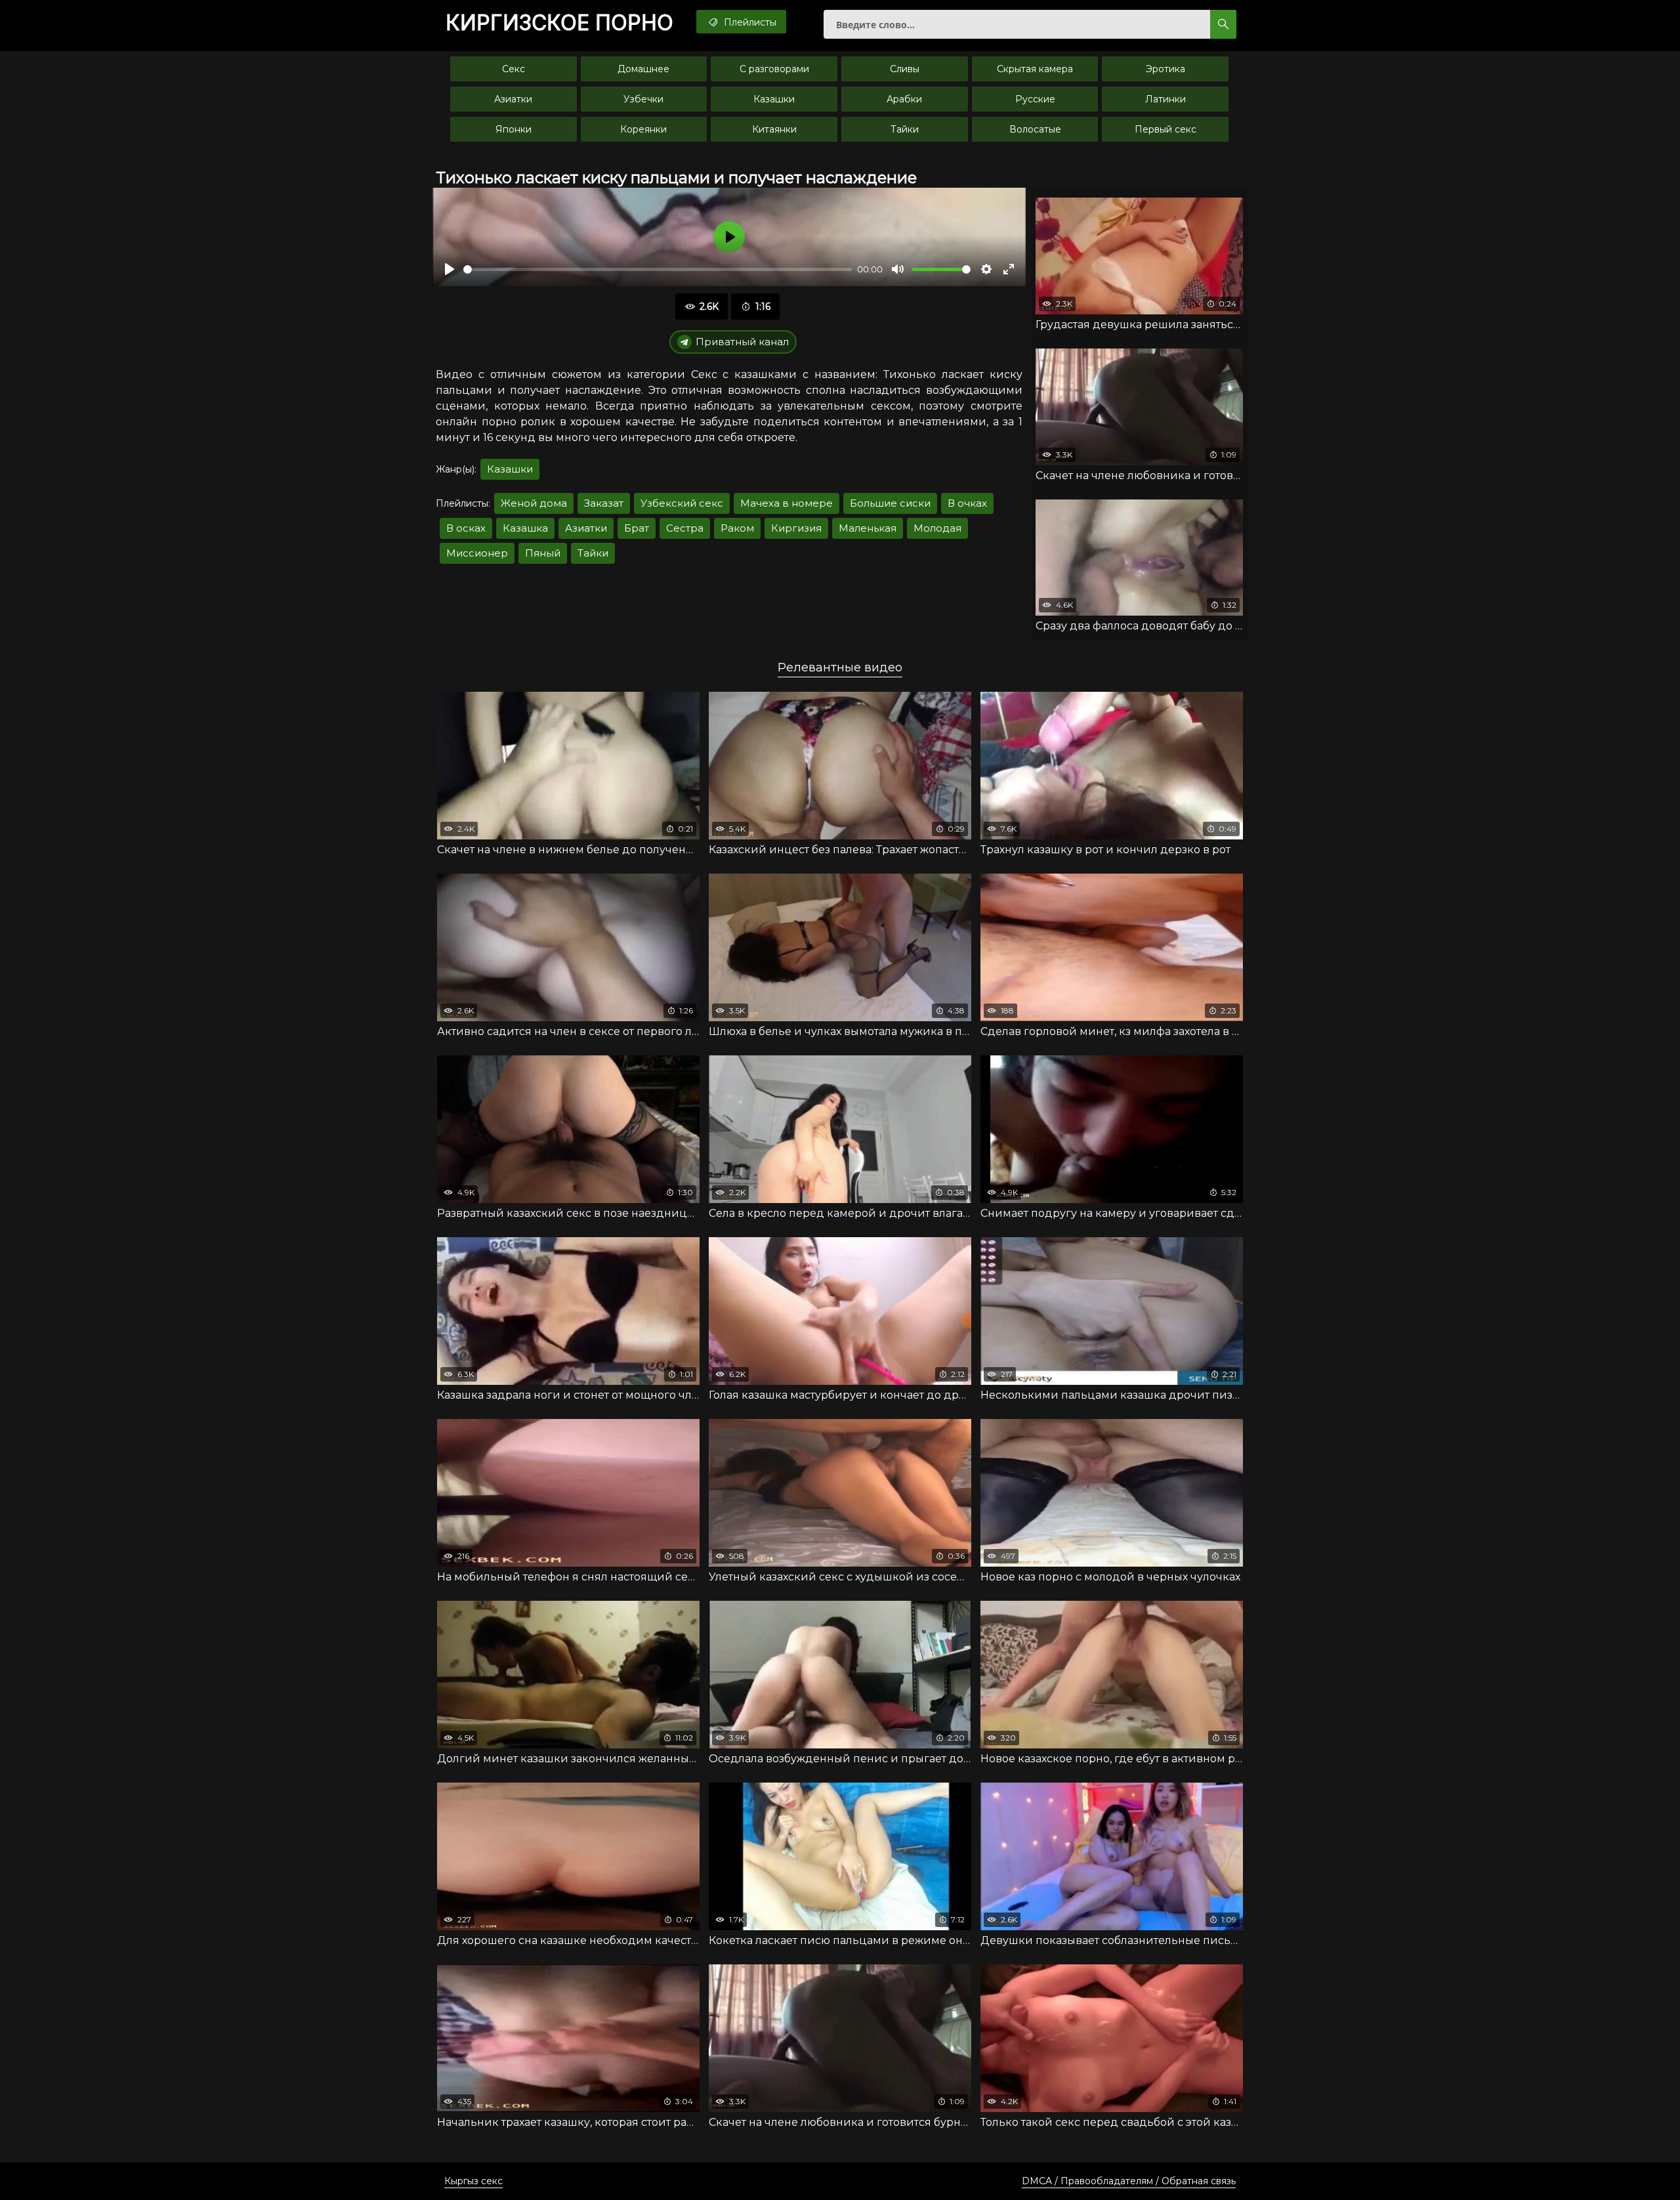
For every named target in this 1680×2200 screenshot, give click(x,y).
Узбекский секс (682, 503)
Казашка (525, 528)
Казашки (774, 99)
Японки (514, 129)
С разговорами (774, 69)
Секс (514, 69)
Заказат (604, 503)
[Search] (1223, 24)
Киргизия (796, 528)
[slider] (658, 269)
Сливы (905, 69)
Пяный (543, 553)
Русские (1035, 99)
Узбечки (643, 99)
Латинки (1165, 99)
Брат (637, 528)
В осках (466, 528)
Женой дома (534, 503)
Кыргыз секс (473, 2181)
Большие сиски (890, 503)
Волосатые (1035, 129)
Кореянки (643, 129)
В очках (967, 503)
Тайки (905, 129)
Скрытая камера (1035, 69)
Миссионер (477, 553)
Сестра (685, 528)
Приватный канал (742, 342)
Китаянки (774, 129)
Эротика (1165, 69)
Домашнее (643, 69)
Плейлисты (749, 22)
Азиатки (513, 99)
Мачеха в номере (787, 503)
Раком (737, 528)
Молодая (937, 528)
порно (559, 23)
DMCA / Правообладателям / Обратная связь (1129, 2181)
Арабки (904, 99)
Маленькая (868, 528)
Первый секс (1165, 129)
